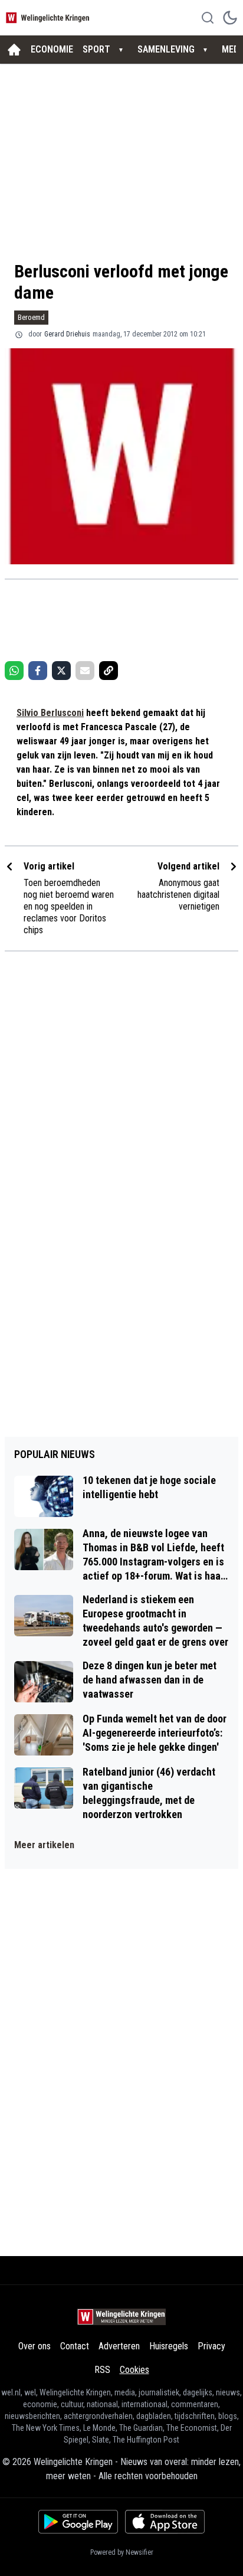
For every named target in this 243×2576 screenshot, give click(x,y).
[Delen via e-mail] (85, 671)
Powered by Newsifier (122, 2552)
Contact (75, 2346)
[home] (14, 50)
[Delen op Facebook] (38, 671)
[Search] (208, 18)
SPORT (96, 49)
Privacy (211, 2346)
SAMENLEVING (166, 49)
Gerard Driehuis (67, 334)
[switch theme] (230, 18)
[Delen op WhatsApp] (14, 671)
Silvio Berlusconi (50, 713)
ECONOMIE (52, 49)
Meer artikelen (44, 1845)
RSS (102, 2370)
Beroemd (31, 317)
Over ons (35, 2346)
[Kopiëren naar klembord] (109, 671)
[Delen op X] (61, 671)
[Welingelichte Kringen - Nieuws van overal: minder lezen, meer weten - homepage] (49, 17)
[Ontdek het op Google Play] (78, 2522)
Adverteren (119, 2346)
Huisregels (169, 2346)
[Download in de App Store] (165, 2522)
